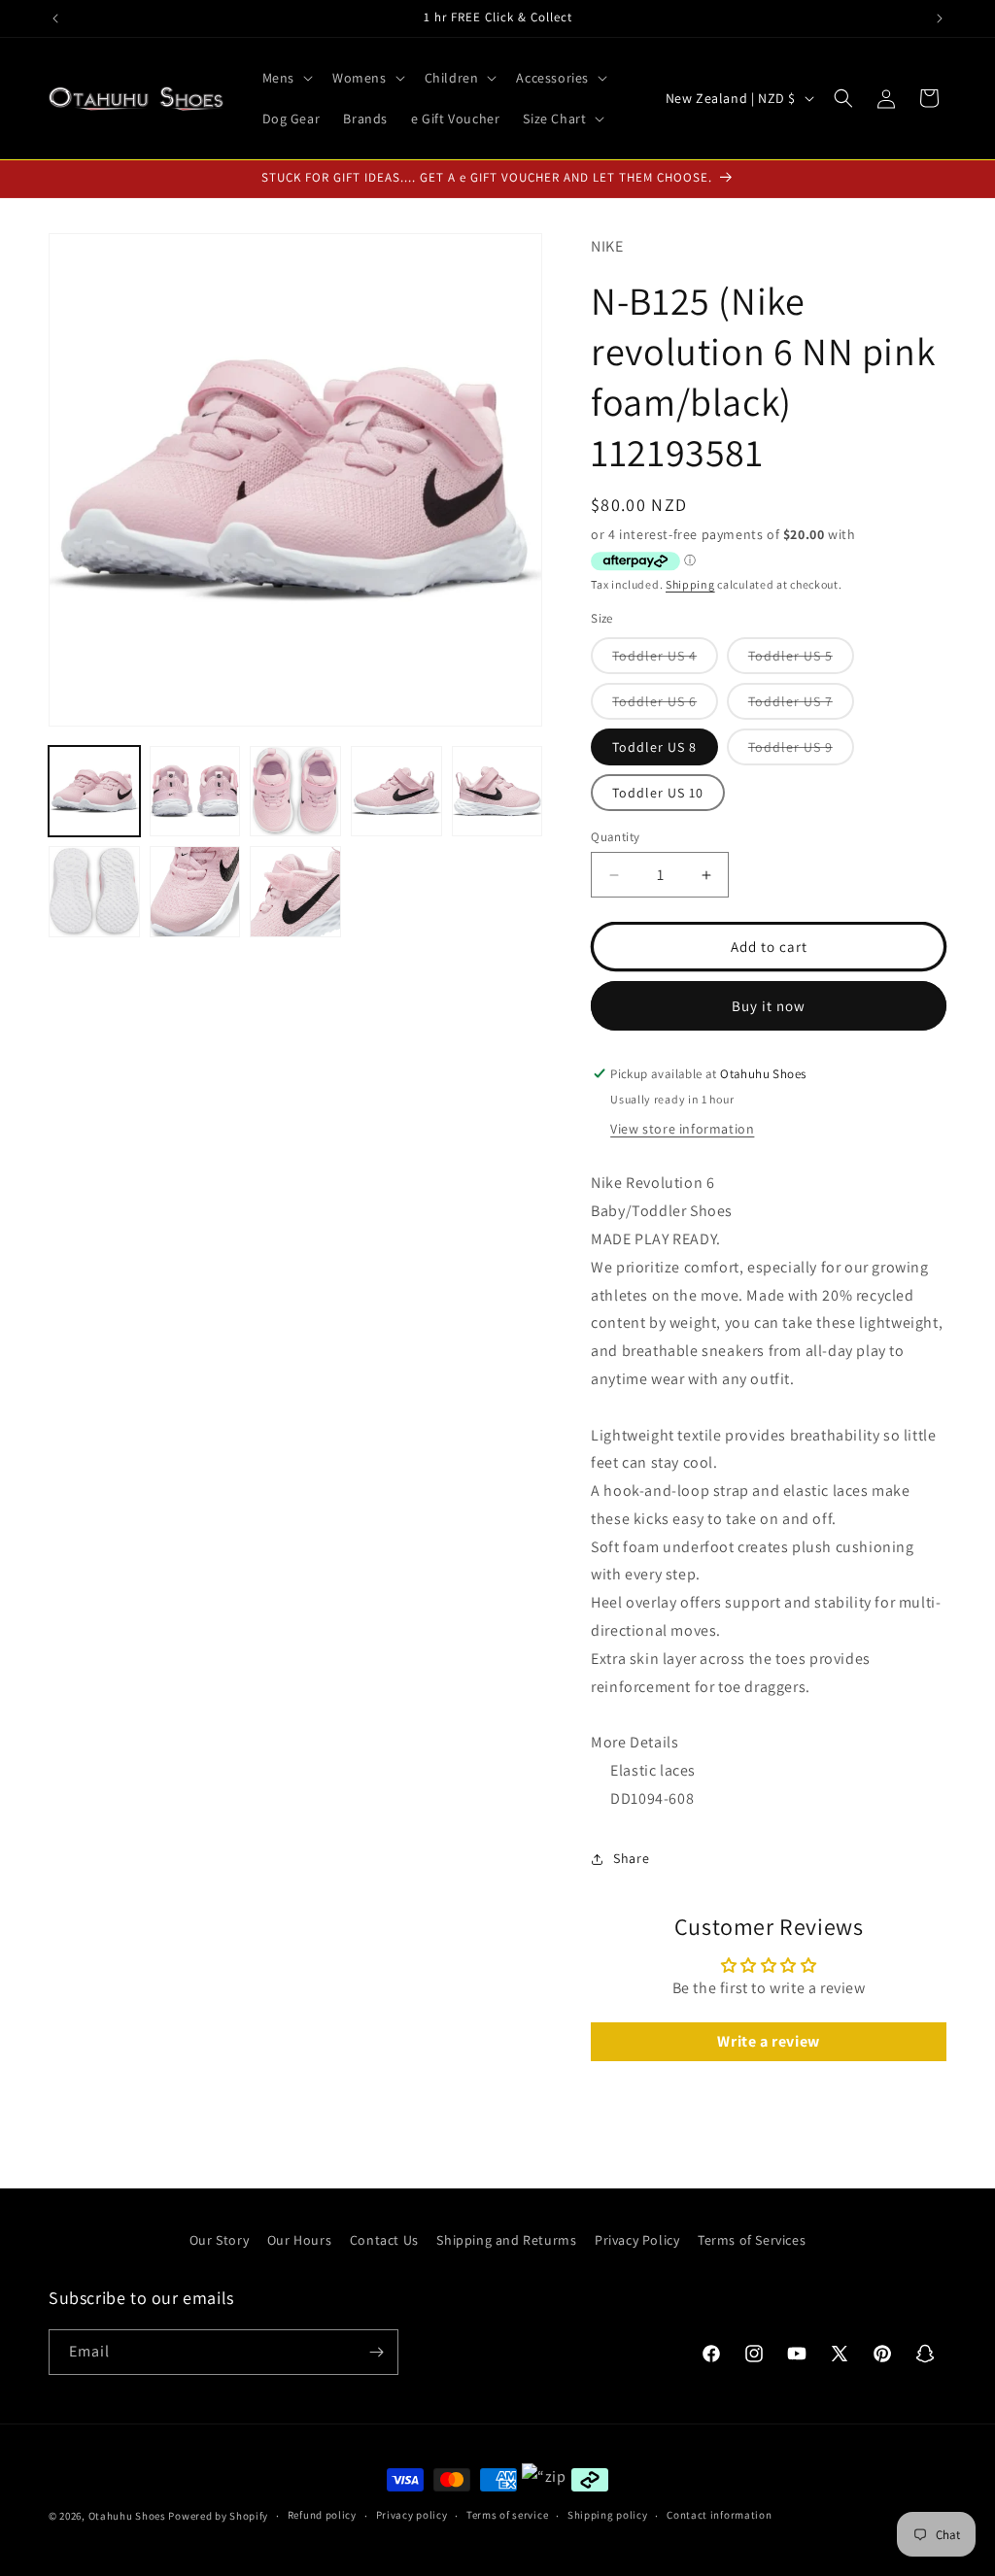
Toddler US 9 (801, 751)
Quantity (615, 837)
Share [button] (631, 1858)
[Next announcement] (940, 18)
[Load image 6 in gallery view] (94, 892)
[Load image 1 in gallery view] (94, 792)
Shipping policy (608, 2515)
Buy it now (769, 1006)
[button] (286, 78)
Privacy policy (412, 2515)
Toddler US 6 (665, 706)
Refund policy (322, 2515)
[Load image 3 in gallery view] (295, 792)
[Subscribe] (376, 2352)
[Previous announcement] (55, 18)
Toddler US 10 (658, 793)
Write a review (768, 2041)
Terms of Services (752, 2240)
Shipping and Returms (506, 2240)
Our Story (219, 2240)
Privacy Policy (637, 2240)
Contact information (719, 2515)
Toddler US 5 (801, 660)
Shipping (690, 584)
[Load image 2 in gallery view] (195, 792)
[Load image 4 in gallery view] (396, 792)
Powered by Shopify (218, 2516)
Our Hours (299, 2240)
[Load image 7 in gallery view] (195, 892)
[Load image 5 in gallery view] (497, 792)
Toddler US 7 (801, 706)
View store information (682, 1129)
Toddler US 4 (665, 660)
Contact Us (384, 2240)
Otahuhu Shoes (127, 2516)
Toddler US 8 (654, 747)
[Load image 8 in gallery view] (295, 892)
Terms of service (507, 2515)
